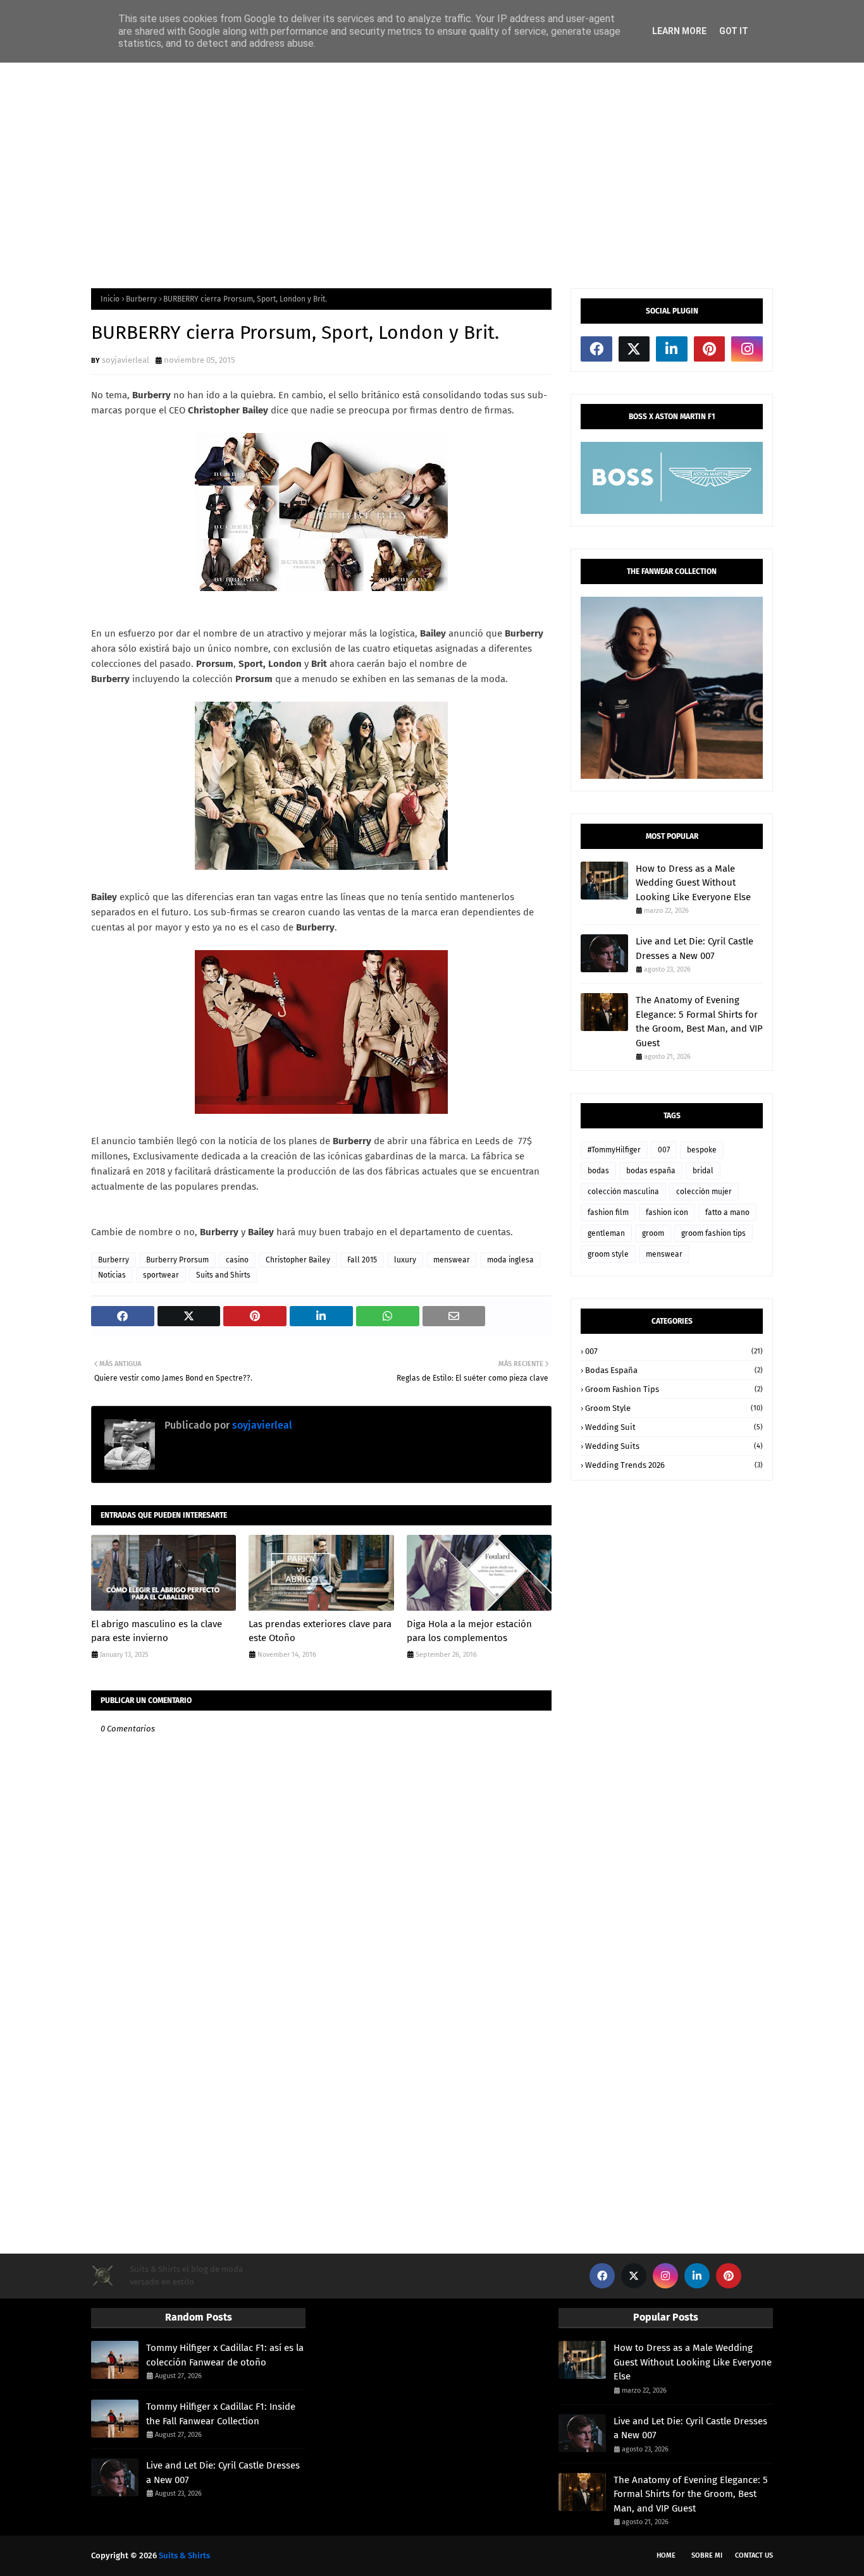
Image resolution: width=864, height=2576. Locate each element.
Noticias (112, 1275)
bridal (703, 1171)
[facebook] (596, 349)
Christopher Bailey (298, 1260)
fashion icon (667, 1212)
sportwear (161, 1275)
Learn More (679, 31)
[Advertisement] (432, 174)
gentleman (606, 1233)
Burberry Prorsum (177, 1260)
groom (653, 1233)
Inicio (110, 299)
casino (237, 1260)
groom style (608, 1254)
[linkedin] (672, 349)
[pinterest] (710, 349)
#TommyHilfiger (614, 1150)
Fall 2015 (362, 1260)
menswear (452, 1260)
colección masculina (623, 1192)
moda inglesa (510, 1260)
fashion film (608, 1212)
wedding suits (674, 1446)
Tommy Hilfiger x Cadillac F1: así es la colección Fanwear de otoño (225, 2355)
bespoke (702, 1150)
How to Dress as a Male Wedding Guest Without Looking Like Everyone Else (693, 883)
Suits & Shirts (184, 2555)
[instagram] (747, 349)
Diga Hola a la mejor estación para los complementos (469, 1631)
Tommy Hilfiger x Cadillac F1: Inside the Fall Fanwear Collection (221, 2414)
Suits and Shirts (223, 1275)
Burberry (141, 299)
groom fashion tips (713, 1233)
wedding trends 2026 (674, 1465)
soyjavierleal (126, 360)
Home (666, 2555)
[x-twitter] (634, 349)
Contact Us (754, 2555)
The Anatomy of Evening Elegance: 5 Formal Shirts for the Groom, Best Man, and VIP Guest (699, 1022)
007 (664, 1150)
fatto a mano (727, 1212)
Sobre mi (707, 2555)
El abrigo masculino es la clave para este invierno (157, 1631)
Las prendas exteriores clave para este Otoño (320, 1631)
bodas (598, 1171)
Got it (734, 31)
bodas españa (651, 1171)
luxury (405, 1260)
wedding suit (674, 1427)
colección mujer (704, 1192)
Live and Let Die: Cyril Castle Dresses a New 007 (694, 949)
